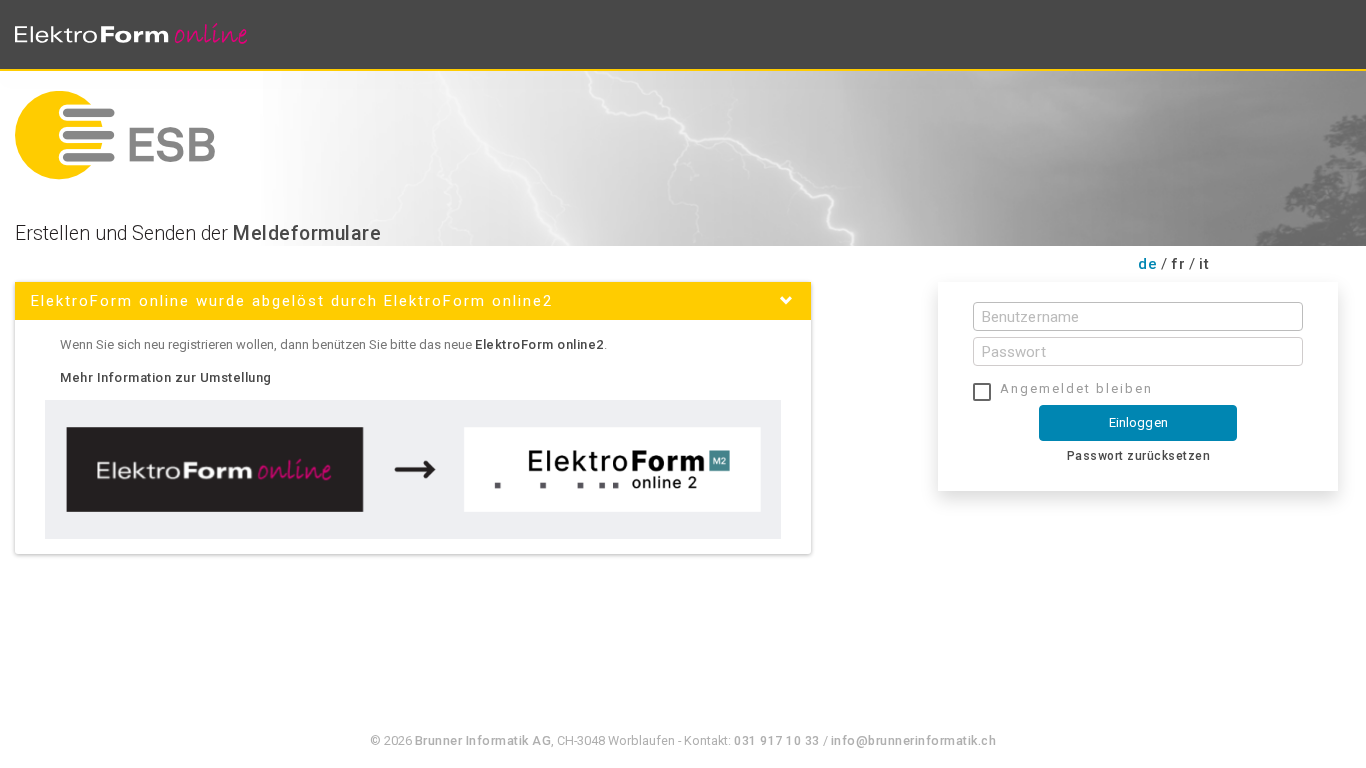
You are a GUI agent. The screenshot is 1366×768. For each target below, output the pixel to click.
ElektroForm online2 (539, 344)
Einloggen (1138, 422)
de (1147, 264)
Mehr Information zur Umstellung (166, 377)
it (1204, 264)
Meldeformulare (307, 233)
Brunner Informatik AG (483, 740)
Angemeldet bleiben (1076, 388)
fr (1178, 264)
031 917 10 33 (777, 740)
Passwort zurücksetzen (1139, 456)
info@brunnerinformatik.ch (914, 740)
